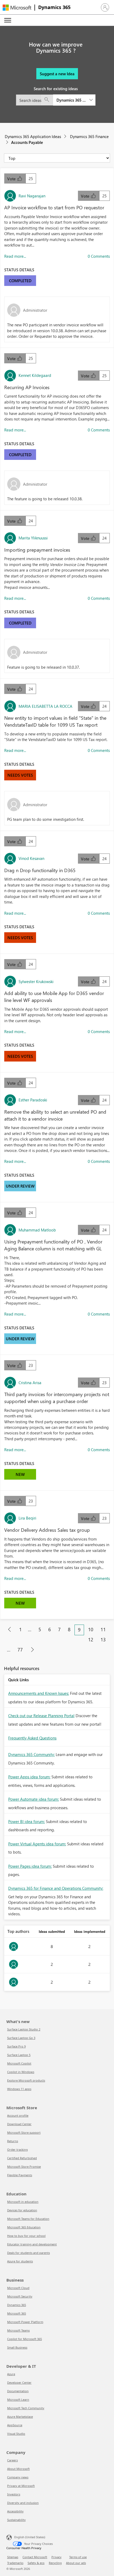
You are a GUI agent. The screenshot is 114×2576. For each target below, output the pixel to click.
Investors (14, 2494)
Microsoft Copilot (19, 2063)
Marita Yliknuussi (33, 538)
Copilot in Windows (21, 2072)
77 (20, 1650)
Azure (11, 2374)
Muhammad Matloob (37, 1230)
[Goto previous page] (10, 1630)
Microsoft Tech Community (26, 2408)
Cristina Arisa (30, 1383)
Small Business (17, 2347)
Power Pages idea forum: (30, 1866)
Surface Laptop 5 (19, 2055)
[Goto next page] (32, 1650)
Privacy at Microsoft (21, 2486)
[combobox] (56, 100)
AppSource (15, 2425)
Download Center (19, 2124)
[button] (105, 7)
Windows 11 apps (19, 2089)
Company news (18, 2477)
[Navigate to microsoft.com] (17, 8)
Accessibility (15, 2511)
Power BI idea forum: (27, 1821)
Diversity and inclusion (23, 2503)
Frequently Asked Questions (32, 1738)
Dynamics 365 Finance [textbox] (71, 100)
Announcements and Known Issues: (39, 1693)
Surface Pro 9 (16, 2046)
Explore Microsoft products (26, 2080)
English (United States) (30, 2537)
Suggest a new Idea (57, 74)
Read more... (15, 256)
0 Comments (99, 256)
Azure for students (20, 2261)
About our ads (76, 2563)
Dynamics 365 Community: (31, 1754)
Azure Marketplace (20, 2417)
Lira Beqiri (27, 1518)
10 (91, 1629)
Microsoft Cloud (18, 2288)
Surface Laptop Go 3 (21, 2038)
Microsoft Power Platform (25, 2322)
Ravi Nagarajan (32, 196)
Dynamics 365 (54, 7)
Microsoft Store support (24, 2132)
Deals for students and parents (28, 2253)
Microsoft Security (20, 2296)
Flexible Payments (20, 2175)
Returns (13, 2141)
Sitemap (13, 2557)
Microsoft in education (23, 2202)
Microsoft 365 (17, 2313)
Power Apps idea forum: (29, 1777)
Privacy (56, 2557)
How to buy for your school (26, 2236)
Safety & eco (36, 2563)
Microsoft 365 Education (24, 2227)
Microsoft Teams (18, 2330)
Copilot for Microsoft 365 (25, 2339)
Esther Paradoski (33, 1100)
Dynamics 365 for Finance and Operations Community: (56, 1888)
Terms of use (78, 2557)
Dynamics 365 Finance (89, 136)
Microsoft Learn (18, 2400)
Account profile (18, 2115)
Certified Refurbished (22, 2158)
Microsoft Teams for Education (28, 2219)
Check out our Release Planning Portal (41, 1716)
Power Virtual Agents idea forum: (37, 1844)
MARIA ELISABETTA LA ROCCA (45, 706)
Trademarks (15, 2563)
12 (91, 1639)
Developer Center (19, 2383)
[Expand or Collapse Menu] (8, 20)
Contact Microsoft (35, 2557)
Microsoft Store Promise (24, 2167)
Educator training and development (32, 2244)
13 (103, 1639)
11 (103, 1629)
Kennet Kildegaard (35, 375)
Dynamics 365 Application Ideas (33, 136)
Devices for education (22, 2210)
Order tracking (17, 2150)
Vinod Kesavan (31, 858)
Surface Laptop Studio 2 (24, 2029)
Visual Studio (16, 2434)
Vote (12, 179)
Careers (12, 2460)
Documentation (18, 2391)
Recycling (55, 2563)
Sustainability (16, 2520)
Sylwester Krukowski (36, 981)
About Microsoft (18, 2469)
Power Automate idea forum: (34, 1799)
